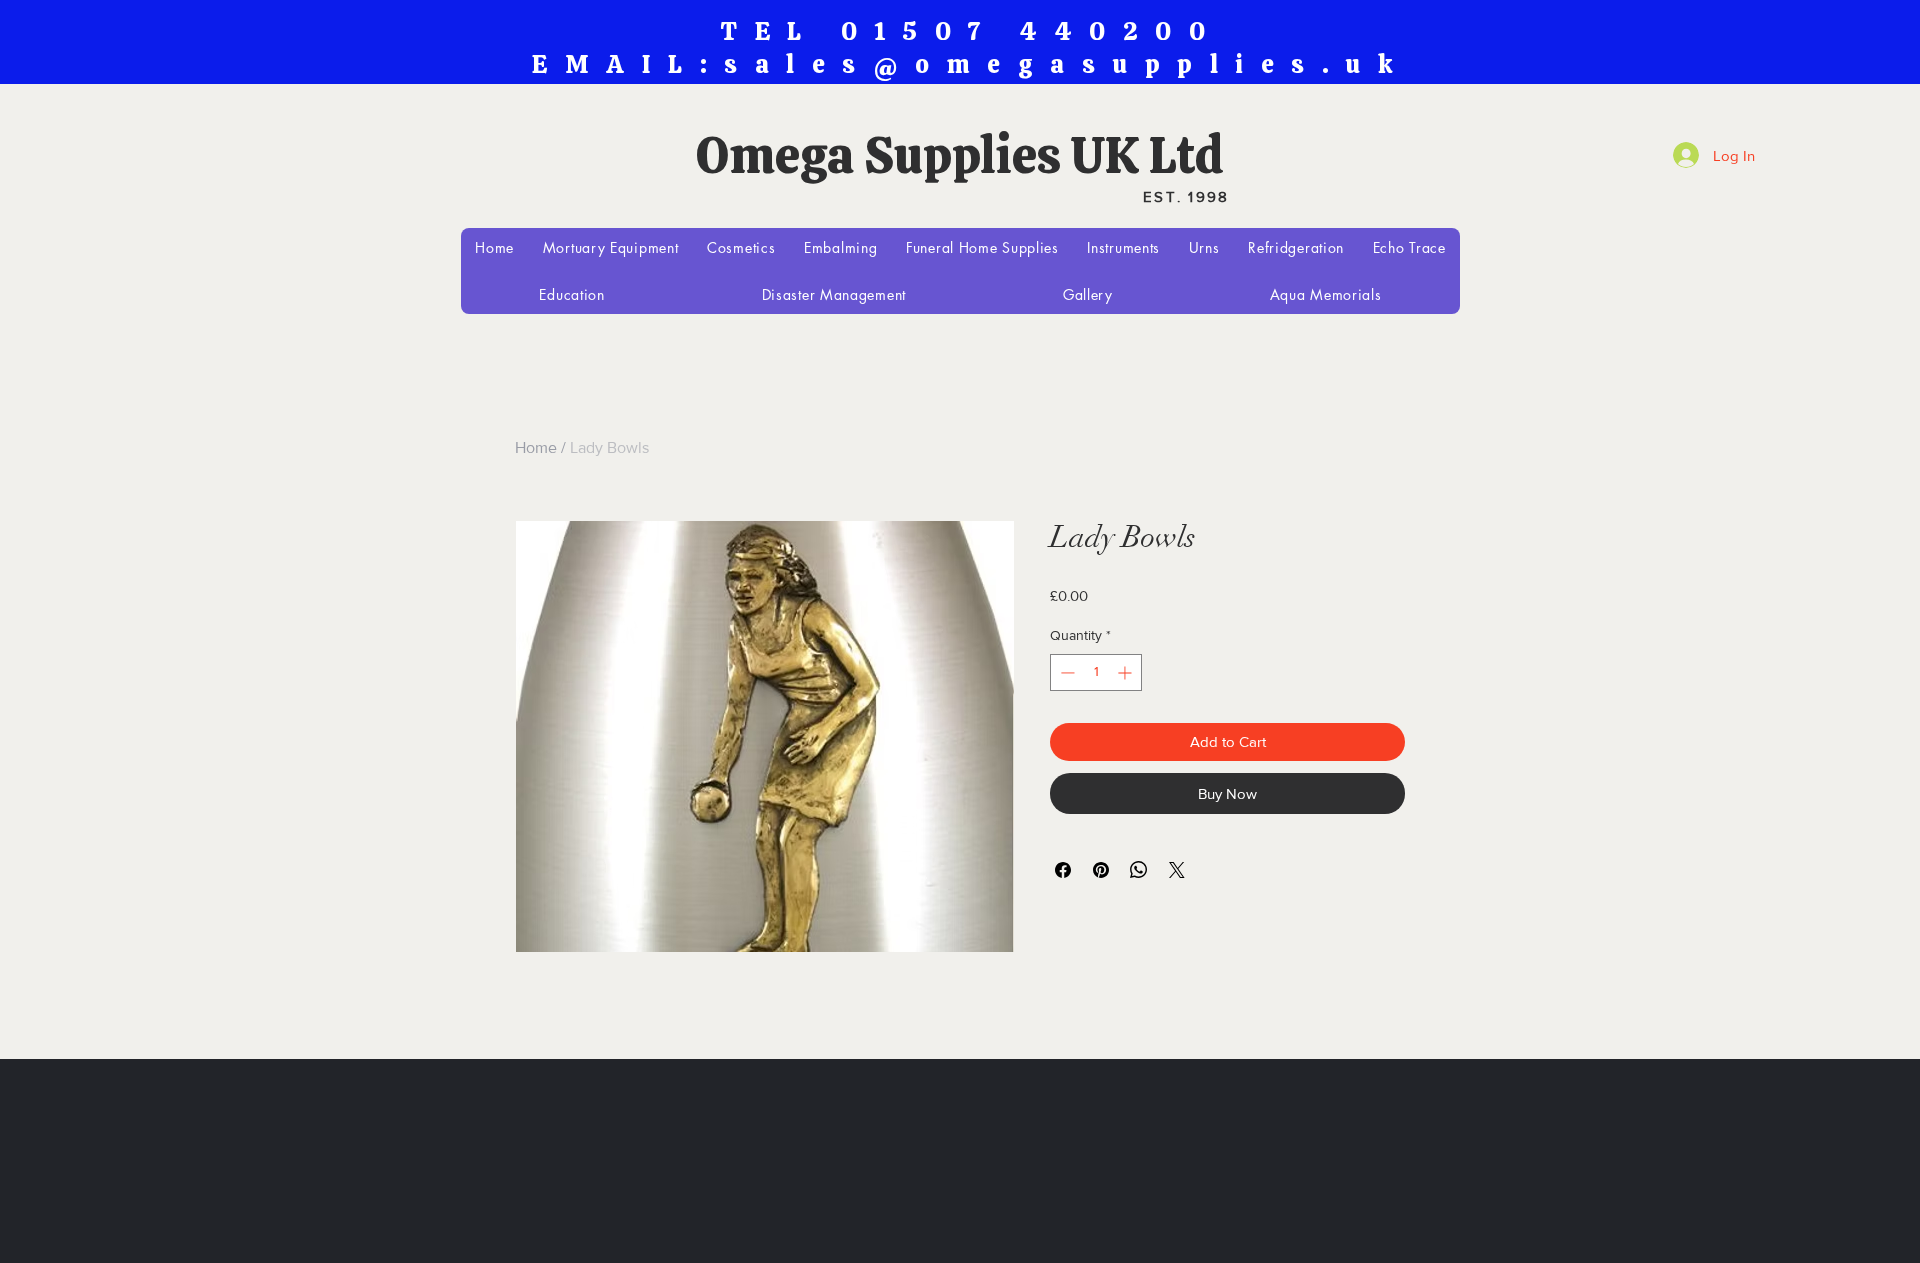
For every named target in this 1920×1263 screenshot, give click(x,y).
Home (536, 447)
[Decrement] (1065, 672)
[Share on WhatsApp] (1139, 870)
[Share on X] (1177, 870)
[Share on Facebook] (1063, 870)
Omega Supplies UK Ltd (960, 155)
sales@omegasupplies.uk (1067, 64)
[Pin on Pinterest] (1101, 870)
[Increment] (1126, 672)
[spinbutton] (1096, 672)
